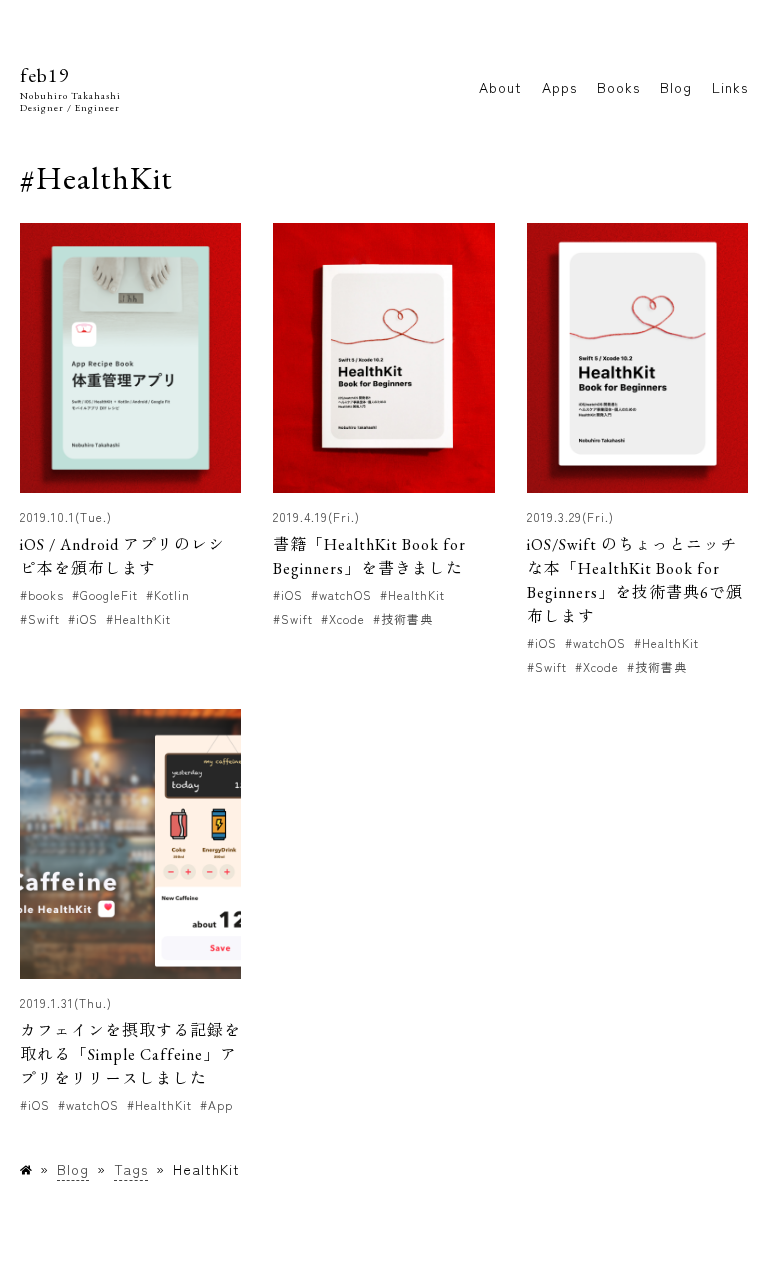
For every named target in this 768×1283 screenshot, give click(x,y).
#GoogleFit (105, 594)
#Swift (40, 618)
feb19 (45, 75)
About (500, 87)
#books (42, 594)
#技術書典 (403, 618)
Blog (676, 87)
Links (730, 87)
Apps (559, 87)
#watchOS (341, 594)
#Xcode (343, 618)
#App (216, 1104)
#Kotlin (168, 594)
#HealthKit (138, 618)
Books (618, 87)
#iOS (83, 618)
